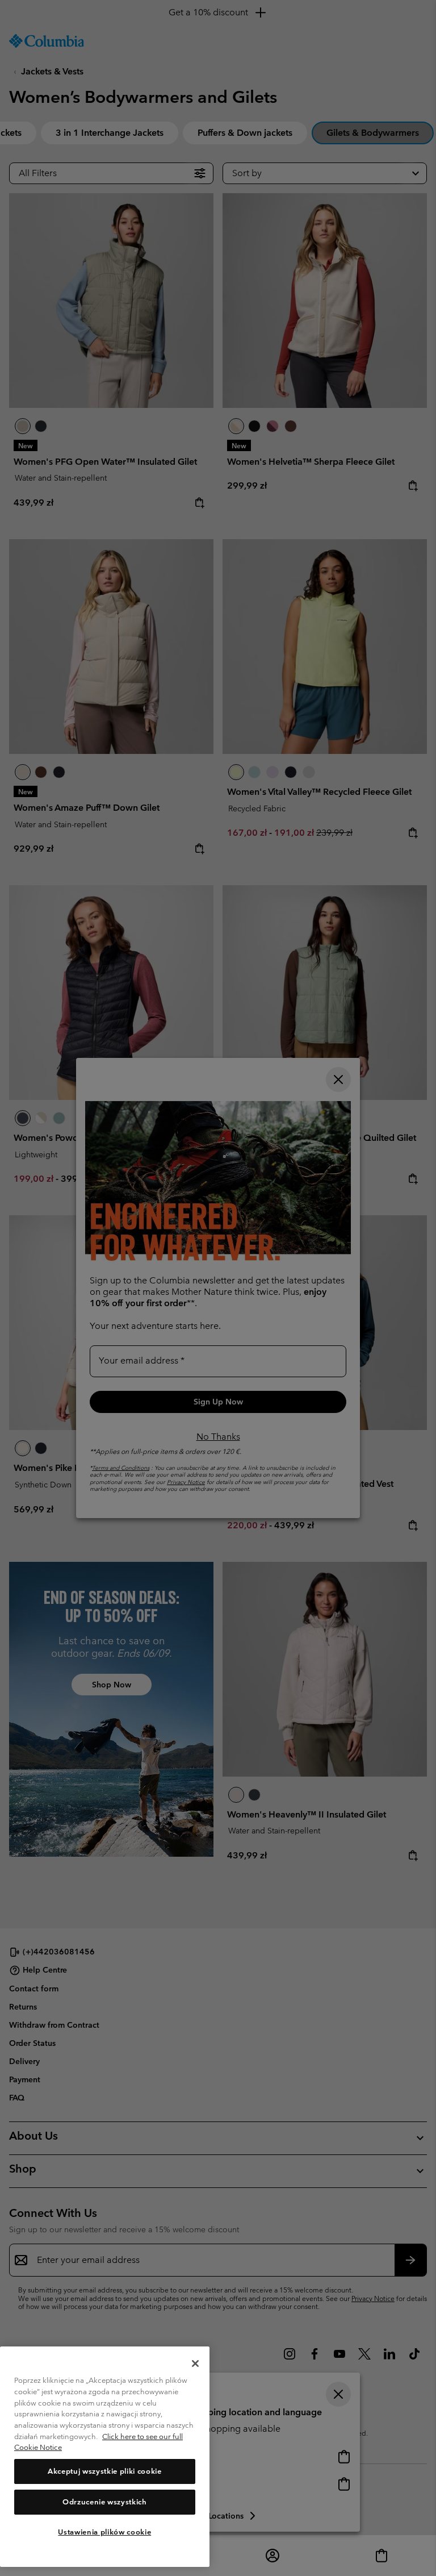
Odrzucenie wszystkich (105, 2502)
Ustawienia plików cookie (104, 2532)
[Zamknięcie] (195, 2364)
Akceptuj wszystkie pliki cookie (104, 2471)
